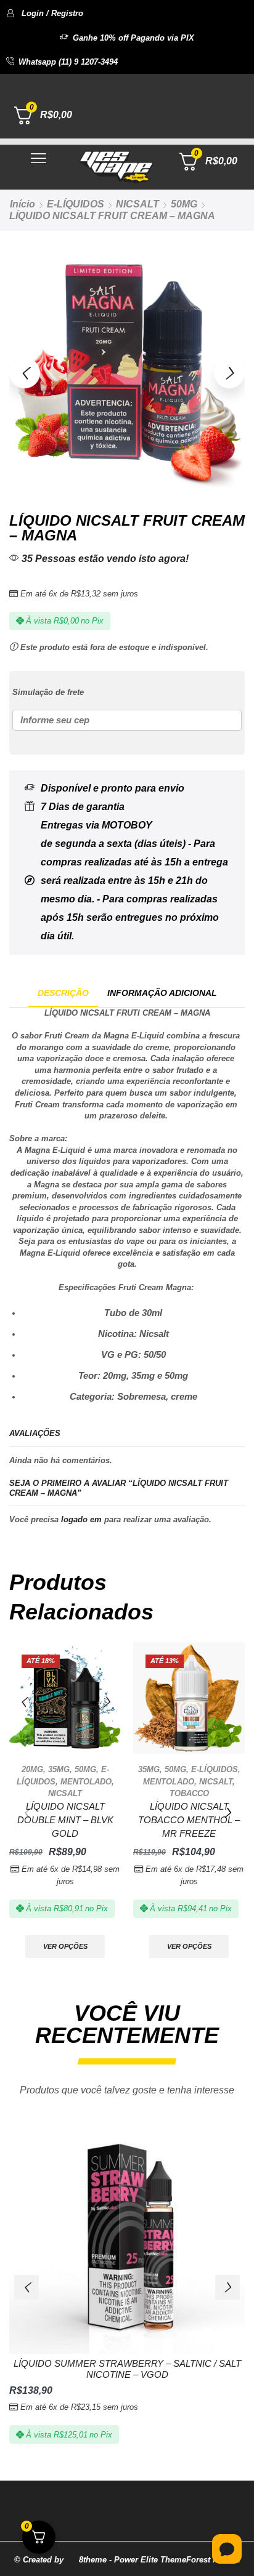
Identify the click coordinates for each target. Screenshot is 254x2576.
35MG (59, 1769)
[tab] (63, 993)
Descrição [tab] (63, 993)
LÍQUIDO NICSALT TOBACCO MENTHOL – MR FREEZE (189, 1820)
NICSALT (137, 204)
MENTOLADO (86, 1782)
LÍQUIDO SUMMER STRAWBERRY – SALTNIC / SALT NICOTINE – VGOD (127, 2369)
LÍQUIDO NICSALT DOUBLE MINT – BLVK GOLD (65, 1820)
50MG (184, 204)
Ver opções (65, 1946)
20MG (32, 1769)
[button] (45, 13)
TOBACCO (189, 1793)
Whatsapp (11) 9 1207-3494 (68, 62)
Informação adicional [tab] (162, 993)
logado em (81, 1519)
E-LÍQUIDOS (76, 204)
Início (23, 204)
